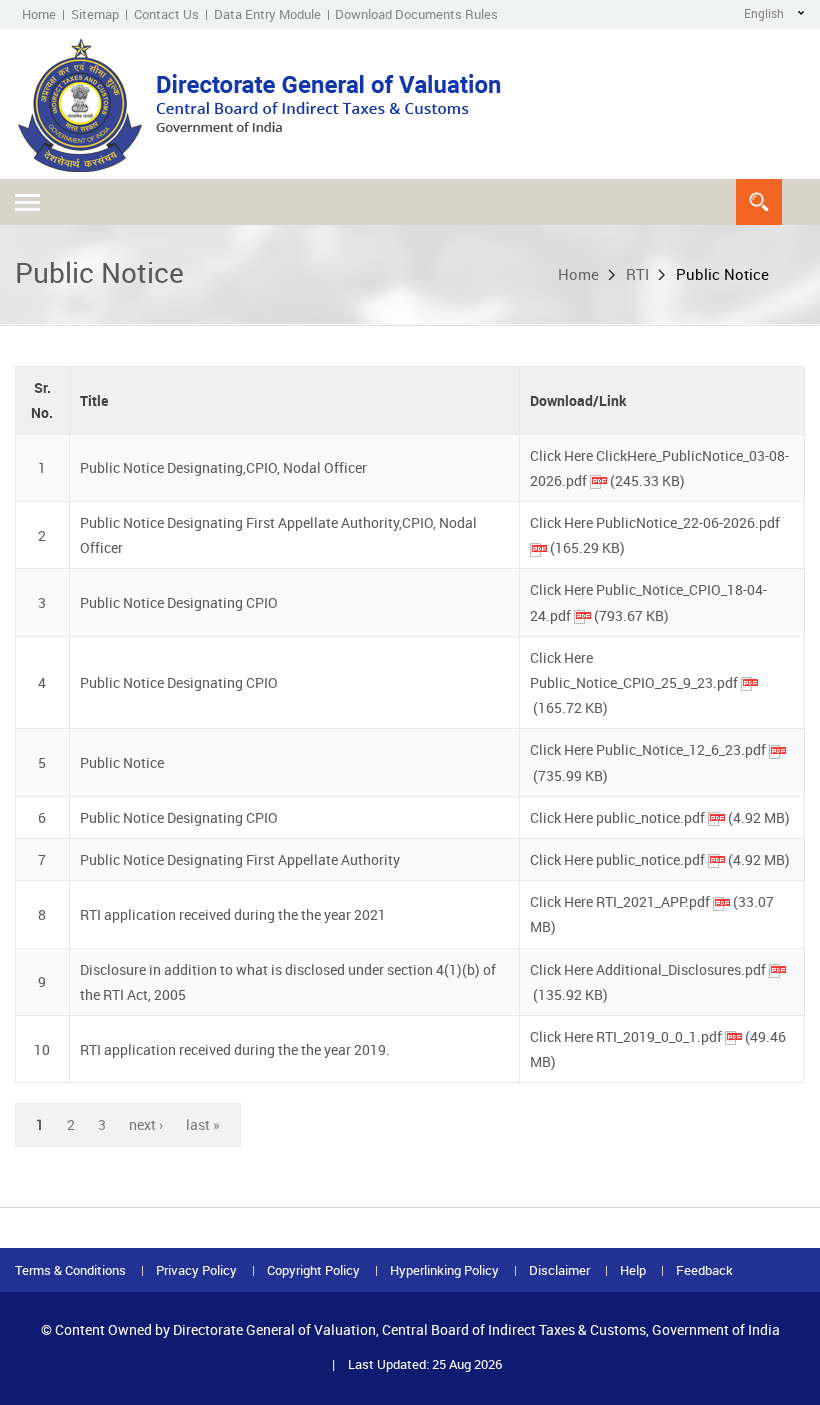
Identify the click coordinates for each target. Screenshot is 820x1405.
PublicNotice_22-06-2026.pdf (688, 522)
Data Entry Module (267, 14)
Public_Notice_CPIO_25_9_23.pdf (634, 682)
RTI (637, 274)
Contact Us (166, 14)
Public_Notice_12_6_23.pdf (681, 749)
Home (39, 14)
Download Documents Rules (416, 14)
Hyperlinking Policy (444, 1270)
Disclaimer (559, 1270)
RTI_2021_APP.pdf (653, 901)
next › (146, 1124)
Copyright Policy (313, 1270)
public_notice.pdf (650, 817)
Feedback (704, 1270)
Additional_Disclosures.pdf (681, 969)
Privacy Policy (196, 1270)
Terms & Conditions (70, 1270)
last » (203, 1124)
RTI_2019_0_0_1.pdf (659, 1036)
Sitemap (95, 14)
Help (633, 1270)
